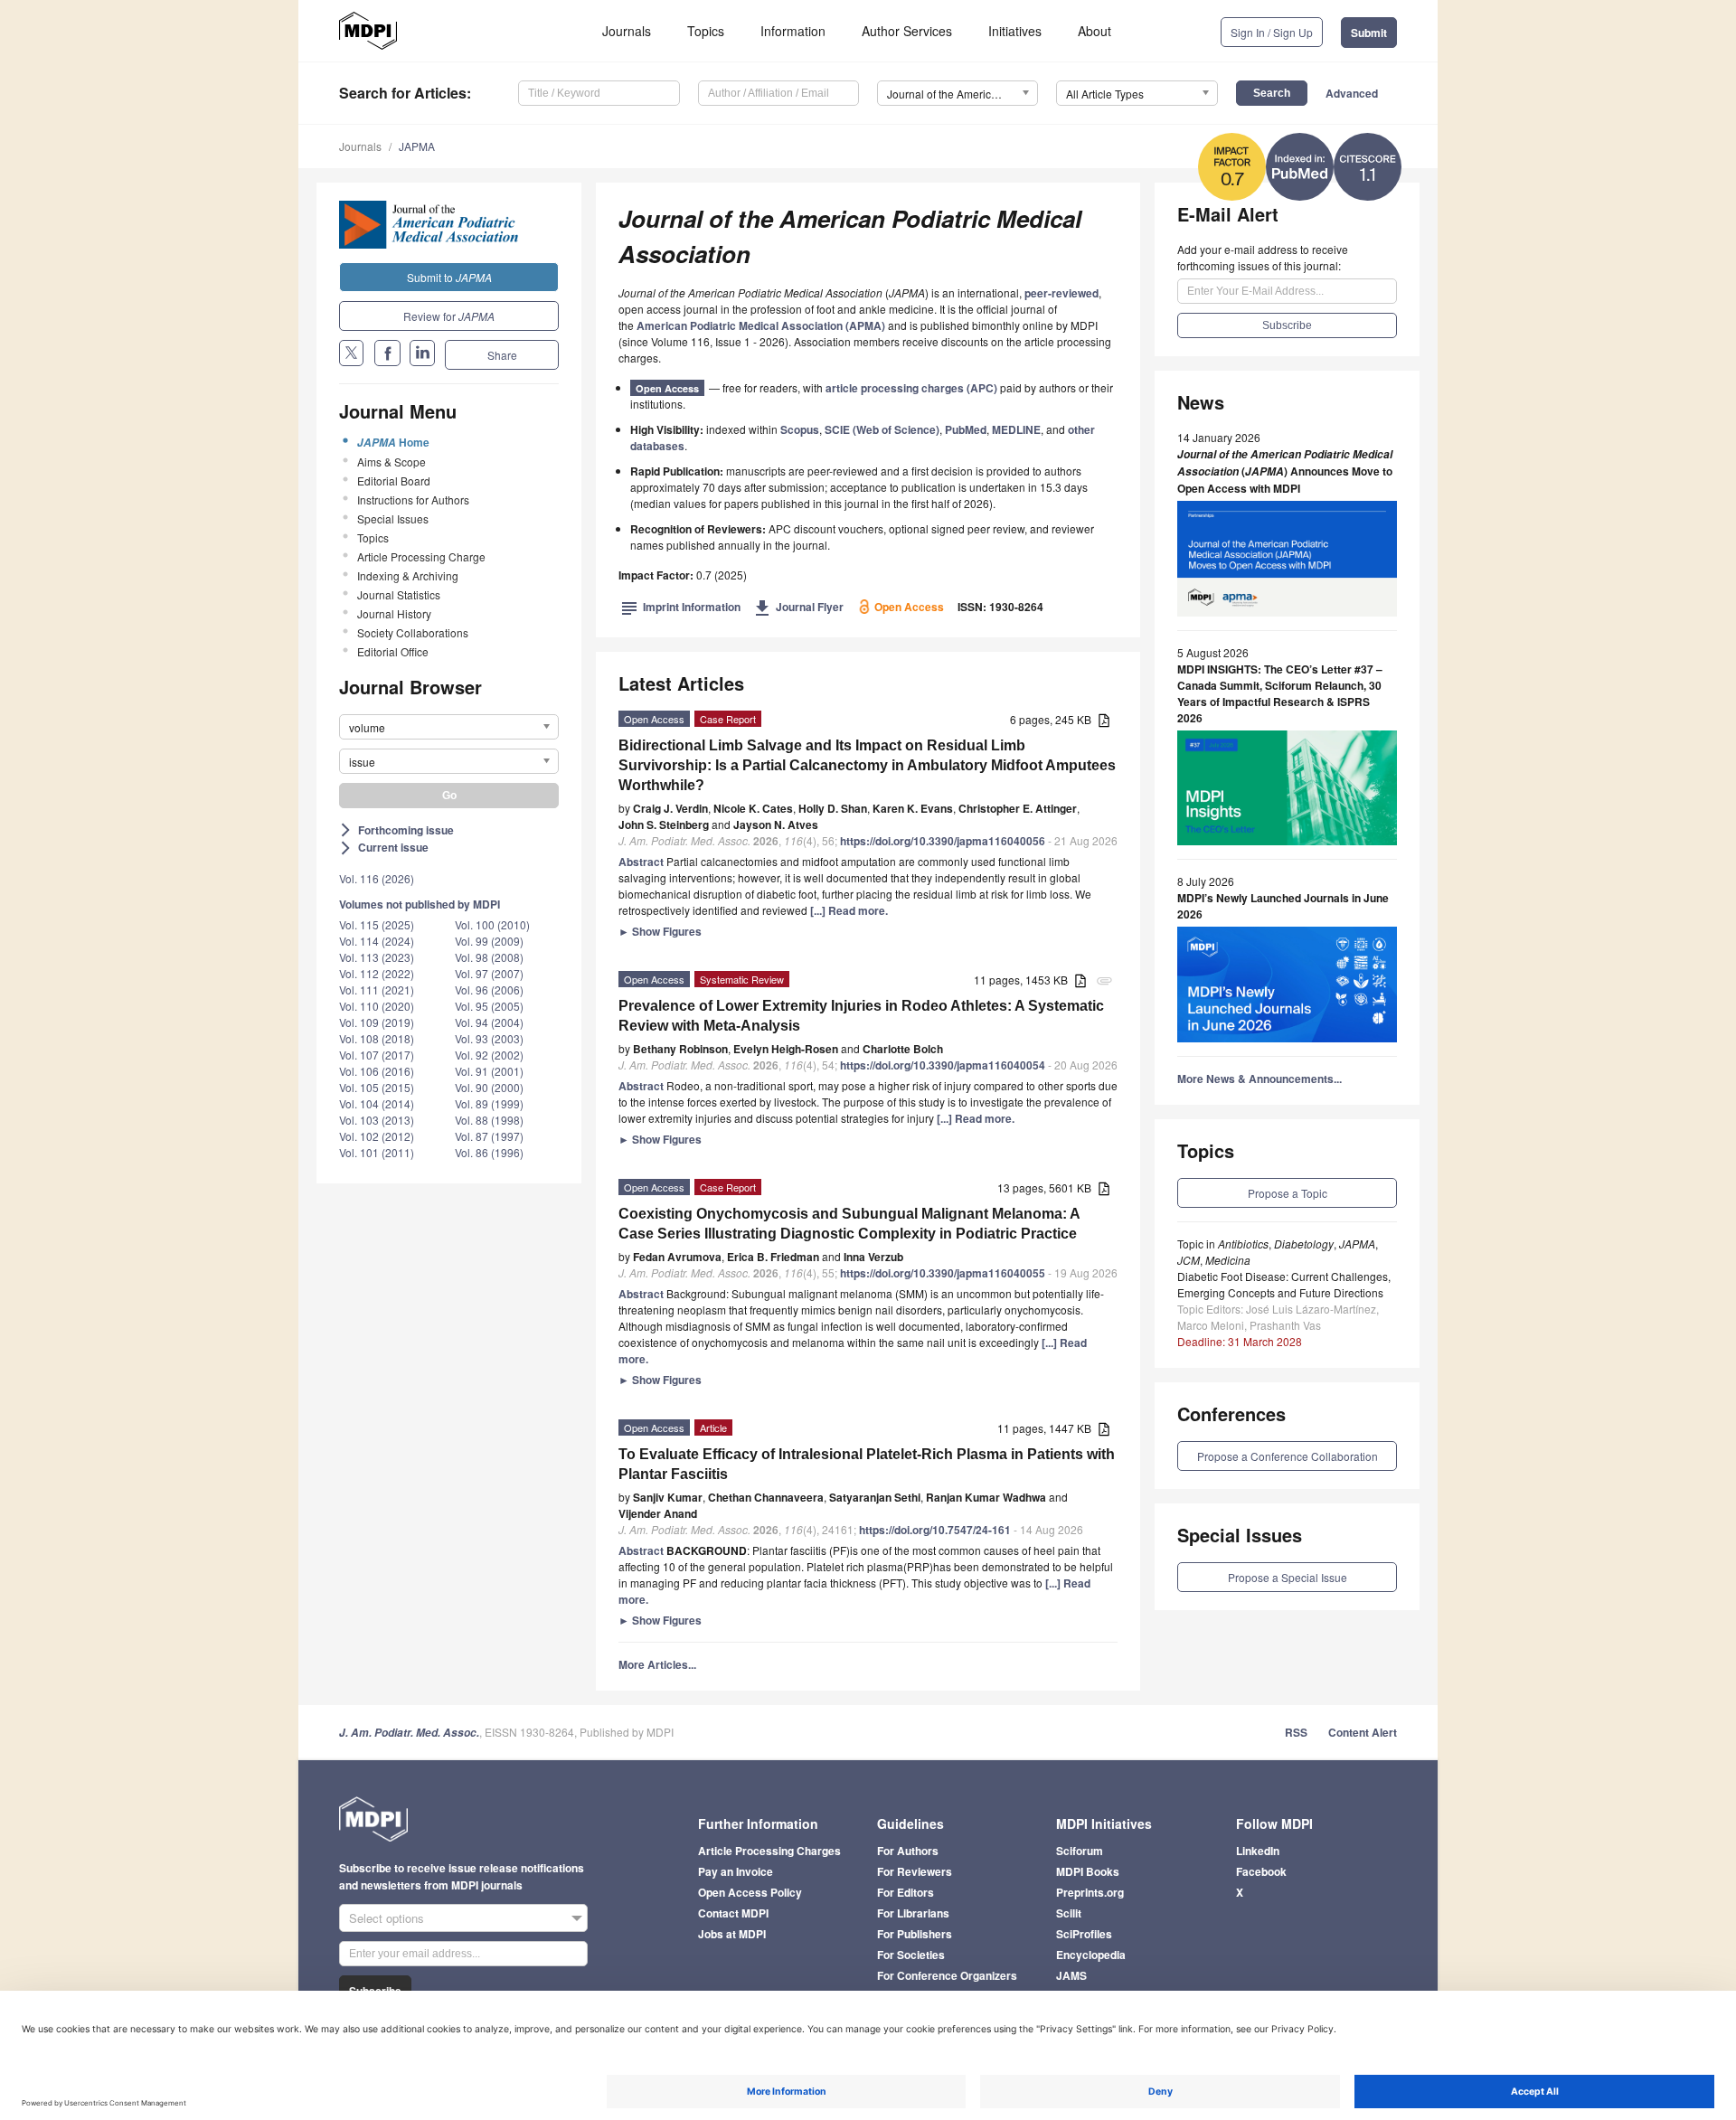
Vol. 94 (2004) (489, 1022)
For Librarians (913, 1913)
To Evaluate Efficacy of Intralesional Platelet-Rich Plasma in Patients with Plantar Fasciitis (867, 1464)
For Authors (908, 1851)
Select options (387, 1918)
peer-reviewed (1061, 293)
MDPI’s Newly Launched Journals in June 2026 (1283, 906)
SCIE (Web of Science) (882, 429)
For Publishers (915, 1934)
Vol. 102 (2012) (377, 1136)
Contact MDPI (733, 1913)
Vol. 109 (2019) (377, 1022)
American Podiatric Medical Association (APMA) (761, 325)
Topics (706, 31)
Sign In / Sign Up (1272, 32)
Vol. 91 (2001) (489, 1071)
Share (502, 355)
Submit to (449, 277)
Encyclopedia (1091, 1955)
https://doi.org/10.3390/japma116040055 (943, 1273)
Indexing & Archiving (408, 575)
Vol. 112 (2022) (377, 973)
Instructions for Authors (413, 499)
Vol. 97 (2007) (489, 973)
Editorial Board (394, 481)
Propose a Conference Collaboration (1288, 1456)
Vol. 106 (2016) (377, 1071)
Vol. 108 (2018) (377, 1038)
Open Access (667, 388)
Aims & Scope (392, 462)
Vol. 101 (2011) (377, 1152)
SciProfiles (1084, 1934)
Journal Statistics (399, 594)
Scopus (800, 429)
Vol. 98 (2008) (489, 957)
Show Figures (660, 931)
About (1094, 31)
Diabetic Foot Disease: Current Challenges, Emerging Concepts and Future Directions (1284, 1284)
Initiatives (1015, 31)
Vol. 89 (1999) (489, 1103)
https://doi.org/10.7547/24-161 (935, 1530)
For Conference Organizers (947, 1975)
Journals (627, 31)
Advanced (1352, 93)
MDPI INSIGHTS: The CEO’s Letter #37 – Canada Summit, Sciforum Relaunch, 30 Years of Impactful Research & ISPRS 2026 (1280, 693)
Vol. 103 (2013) (377, 1120)
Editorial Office (393, 651)
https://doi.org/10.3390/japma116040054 (943, 1065)
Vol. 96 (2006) (489, 989)
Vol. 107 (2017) (377, 1055)
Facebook (1261, 1871)
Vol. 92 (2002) (489, 1055)
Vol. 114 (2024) (377, 941)
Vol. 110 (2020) (377, 1006)
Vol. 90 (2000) (489, 1087)
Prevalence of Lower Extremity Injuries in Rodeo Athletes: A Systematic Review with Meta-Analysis (861, 1016)
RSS (1296, 1732)
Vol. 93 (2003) (489, 1038)
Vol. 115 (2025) (377, 924)
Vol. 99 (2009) (489, 941)
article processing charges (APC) (911, 388)
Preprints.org (1090, 1892)
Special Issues (393, 518)
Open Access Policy (750, 1892)
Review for (449, 316)
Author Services (907, 31)
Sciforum (1080, 1851)
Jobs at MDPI (732, 1934)
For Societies (911, 1955)
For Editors (906, 1892)
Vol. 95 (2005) (489, 1006)
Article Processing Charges (769, 1851)
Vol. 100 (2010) (492, 924)
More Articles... (657, 1664)
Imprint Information (681, 607)
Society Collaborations (413, 632)
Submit (1369, 33)
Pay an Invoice (736, 1871)
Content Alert (1363, 1732)
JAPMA (417, 146)
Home (393, 442)
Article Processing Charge (421, 556)
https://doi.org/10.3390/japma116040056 (943, 841)
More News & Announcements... (1260, 1079)
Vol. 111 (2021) (377, 989)
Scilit (1069, 1913)
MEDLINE (1016, 429)
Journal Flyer (799, 607)
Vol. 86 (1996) (489, 1152)
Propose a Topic (1288, 1193)
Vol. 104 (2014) (377, 1103)
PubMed (966, 429)
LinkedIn (1258, 1851)
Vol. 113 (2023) (377, 957)
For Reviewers (915, 1871)
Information (793, 31)
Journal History (394, 613)
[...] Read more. (849, 910)
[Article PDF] (1104, 721)
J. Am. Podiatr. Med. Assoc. (409, 1733)
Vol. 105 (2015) (377, 1087)
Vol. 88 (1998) (489, 1120)
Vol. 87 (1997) (489, 1136)
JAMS (1071, 1975)
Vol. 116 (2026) (377, 878)
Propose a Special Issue (1288, 1577)
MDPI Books (1088, 1871)
